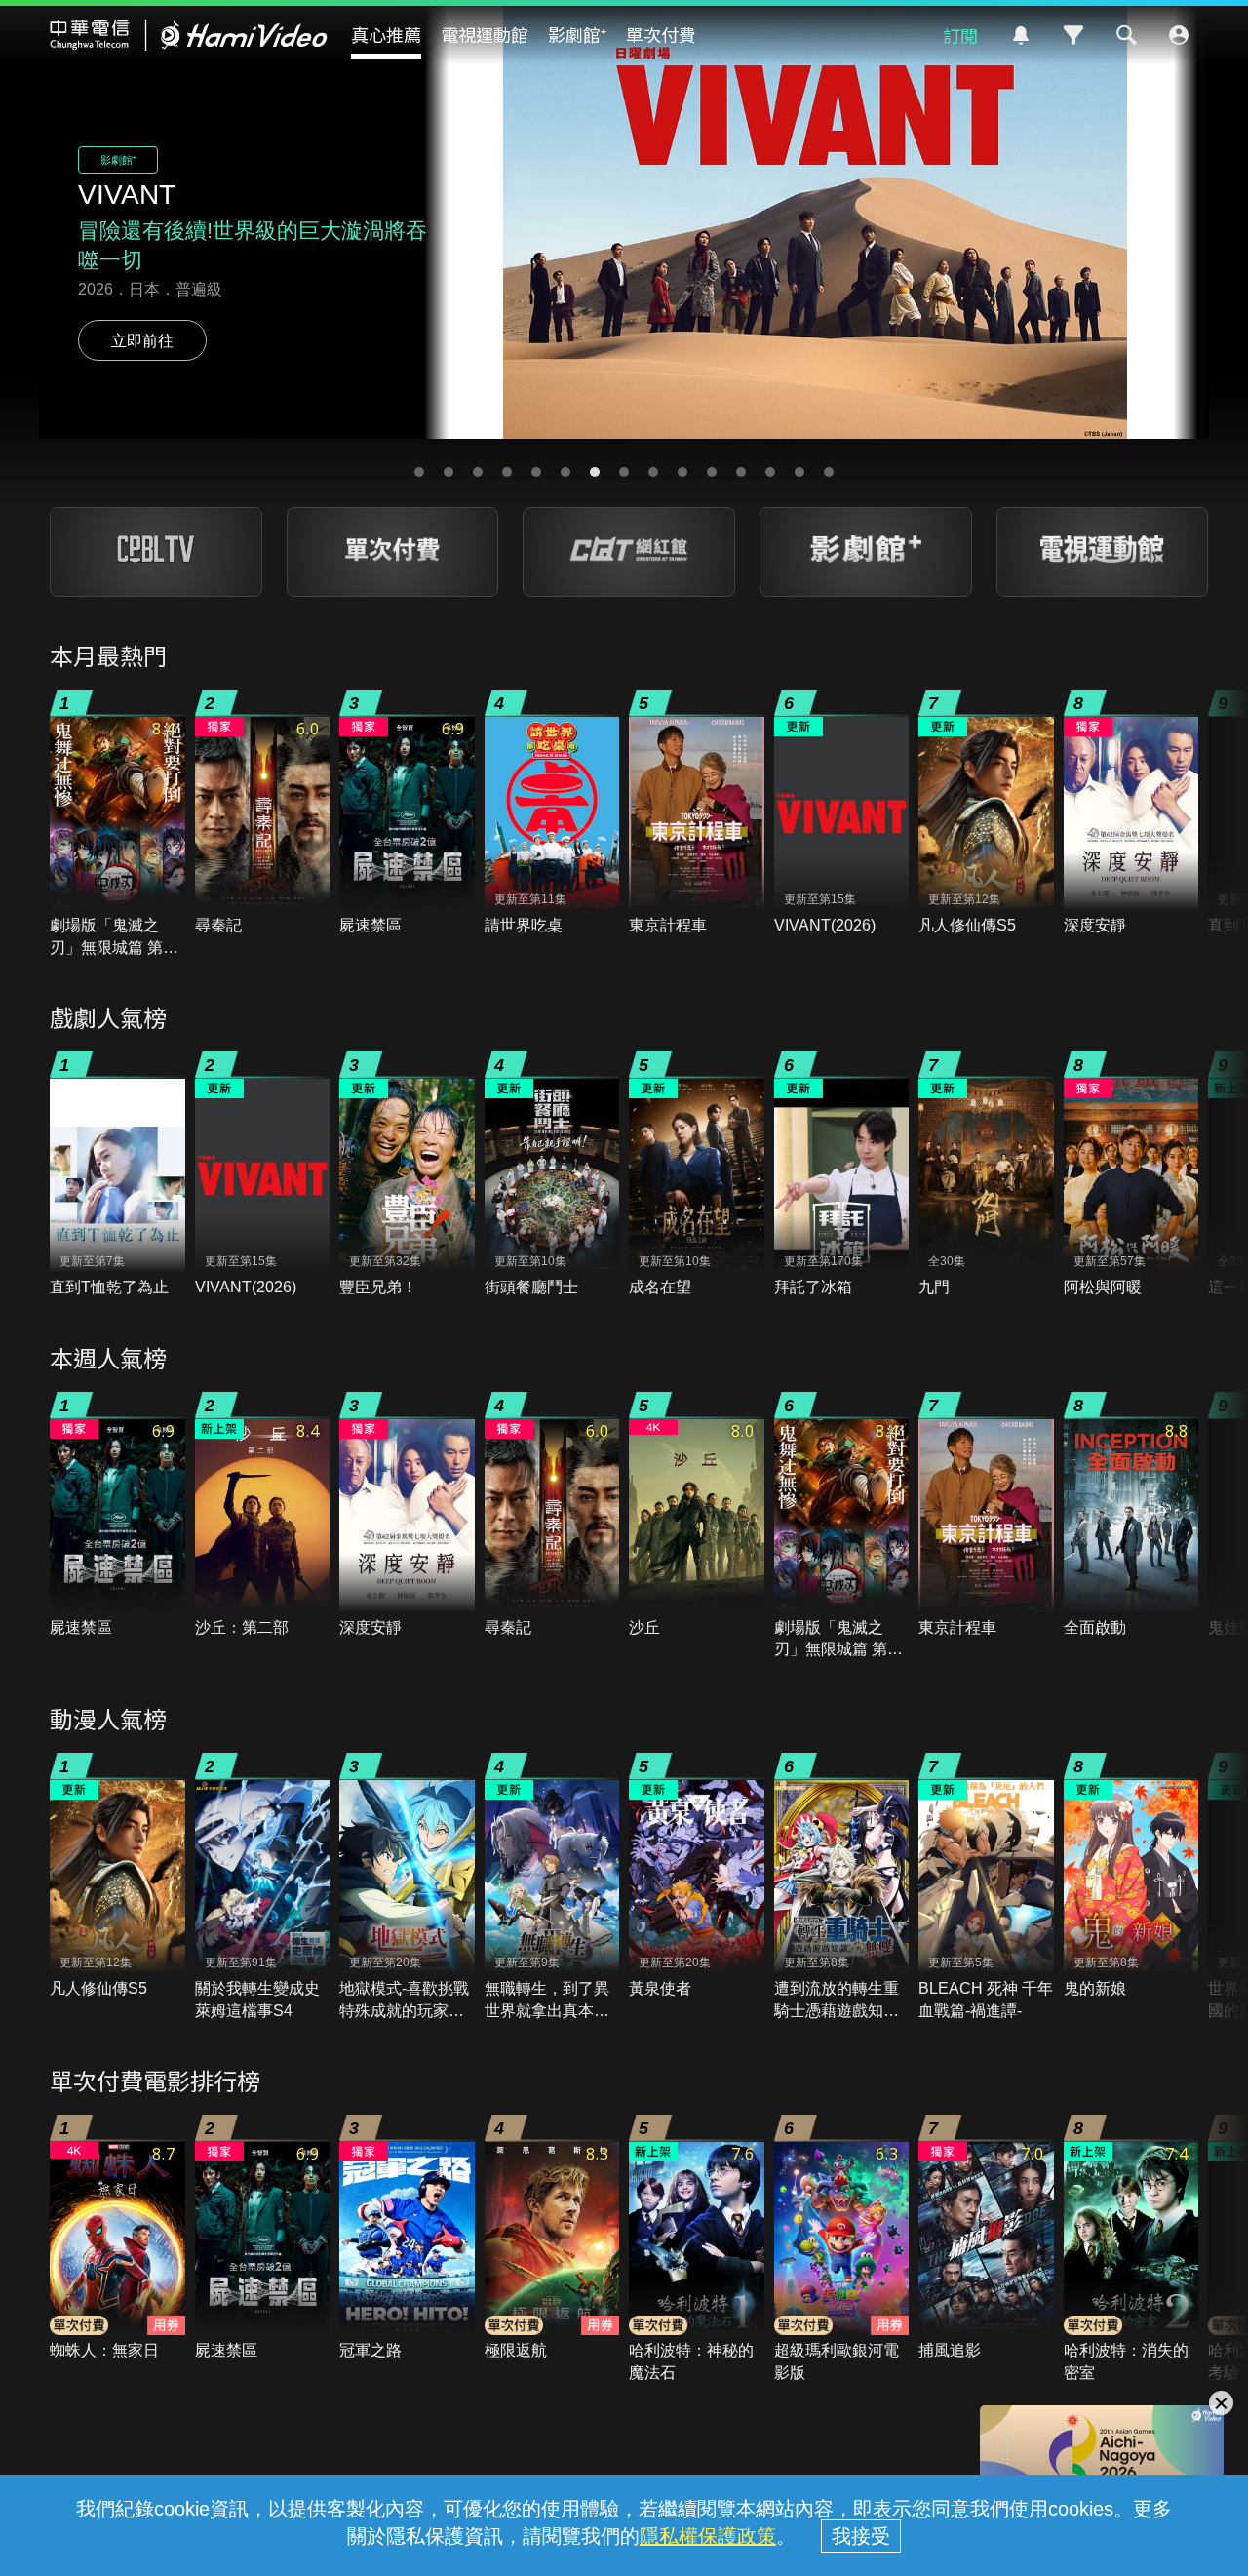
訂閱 (960, 35)
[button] (419, 472)
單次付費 (661, 34)
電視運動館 (485, 34)
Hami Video (189, 35)
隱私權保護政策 (708, 2536)
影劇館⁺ (577, 34)
